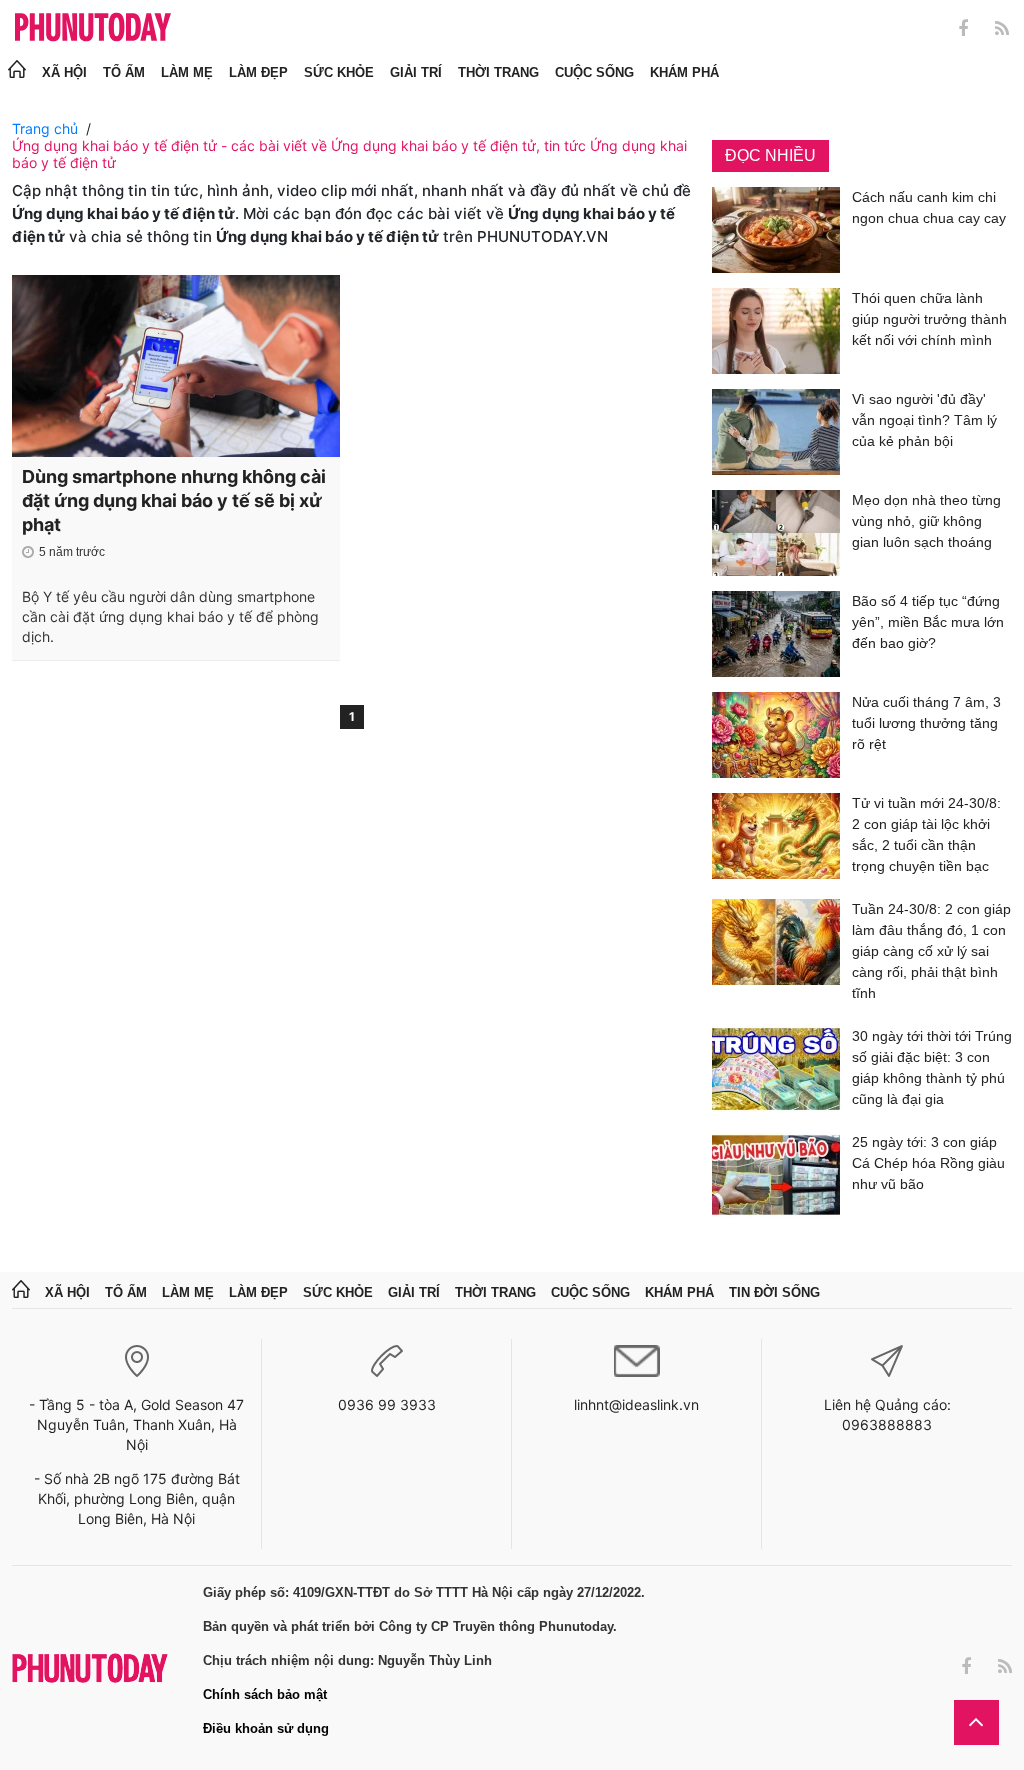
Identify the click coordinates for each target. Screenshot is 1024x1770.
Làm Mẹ (187, 72)
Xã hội (64, 72)
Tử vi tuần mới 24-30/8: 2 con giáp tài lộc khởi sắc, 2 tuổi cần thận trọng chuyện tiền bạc (926, 834)
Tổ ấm (124, 72)
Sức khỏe (339, 72)
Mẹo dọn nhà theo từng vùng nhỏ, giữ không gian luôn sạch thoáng (926, 521)
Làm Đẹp (258, 72)
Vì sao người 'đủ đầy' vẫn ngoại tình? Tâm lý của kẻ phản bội (924, 420)
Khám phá (684, 72)
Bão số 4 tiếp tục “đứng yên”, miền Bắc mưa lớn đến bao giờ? (928, 622)
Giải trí (416, 72)
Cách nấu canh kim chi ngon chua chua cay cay (929, 207)
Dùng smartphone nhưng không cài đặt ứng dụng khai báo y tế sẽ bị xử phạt (174, 500)
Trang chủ (45, 128)
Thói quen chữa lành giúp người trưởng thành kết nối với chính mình (929, 319)
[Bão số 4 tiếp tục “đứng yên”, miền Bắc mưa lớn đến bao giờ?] (776, 634)
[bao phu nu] (93, 28)
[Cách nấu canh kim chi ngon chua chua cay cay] (776, 230)
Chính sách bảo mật (265, 1694)
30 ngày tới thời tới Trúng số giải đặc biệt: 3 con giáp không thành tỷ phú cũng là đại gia (932, 1067)
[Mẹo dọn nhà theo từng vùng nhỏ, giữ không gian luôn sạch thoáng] (776, 533)
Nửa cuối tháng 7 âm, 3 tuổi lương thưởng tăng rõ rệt (926, 723)
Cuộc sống (594, 72)
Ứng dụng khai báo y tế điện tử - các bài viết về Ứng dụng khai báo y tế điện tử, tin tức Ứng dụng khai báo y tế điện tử (349, 154)
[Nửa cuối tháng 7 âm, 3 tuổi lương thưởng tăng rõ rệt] (776, 735)
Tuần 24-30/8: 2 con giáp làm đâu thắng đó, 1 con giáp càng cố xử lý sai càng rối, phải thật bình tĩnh (931, 951)
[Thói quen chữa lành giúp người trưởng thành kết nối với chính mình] (776, 331)
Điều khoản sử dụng (266, 1728)
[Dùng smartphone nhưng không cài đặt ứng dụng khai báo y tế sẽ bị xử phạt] (176, 366)
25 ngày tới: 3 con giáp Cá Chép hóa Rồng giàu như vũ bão (928, 1163)
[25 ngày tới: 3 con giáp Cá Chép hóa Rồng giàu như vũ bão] (776, 1175)
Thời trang (498, 72)
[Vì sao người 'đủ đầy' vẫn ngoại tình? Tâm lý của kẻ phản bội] (776, 432)
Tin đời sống (774, 1292)
